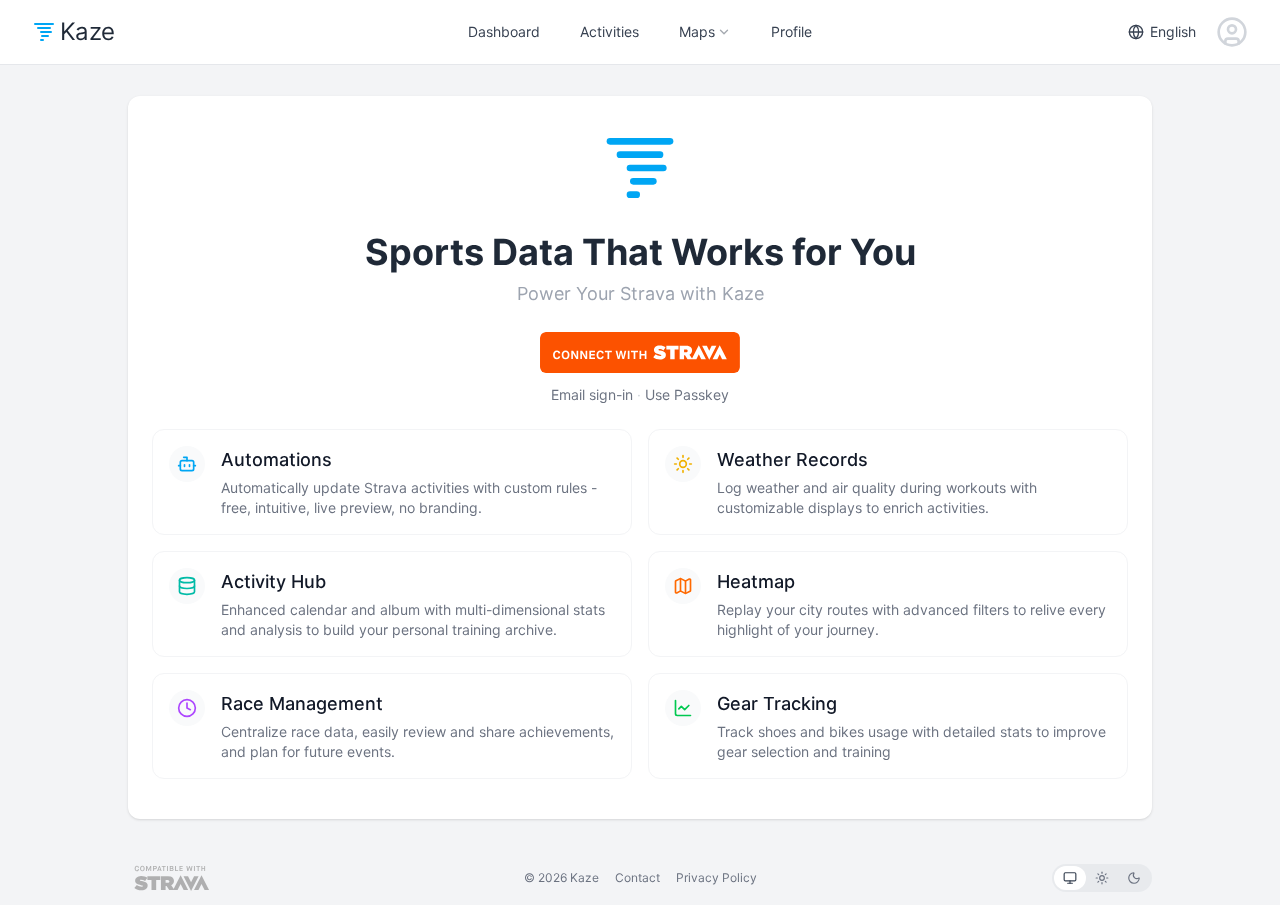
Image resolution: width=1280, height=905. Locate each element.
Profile (791, 31)
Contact (637, 877)
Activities (609, 31)
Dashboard (504, 31)
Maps (697, 31)
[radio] (1070, 878)
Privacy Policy (716, 877)
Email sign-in (592, 394)
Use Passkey (687, 394)
